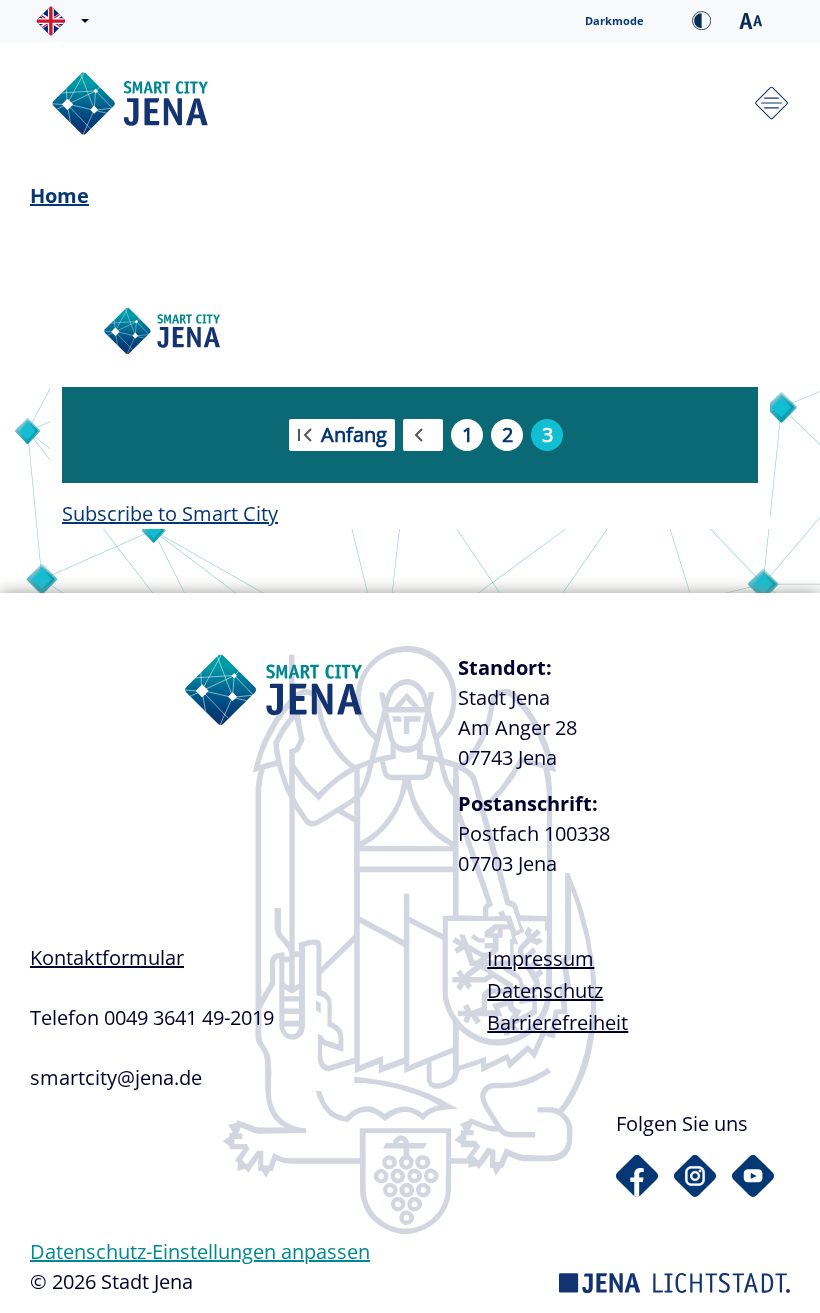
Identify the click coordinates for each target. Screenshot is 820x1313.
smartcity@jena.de (116, 1077)
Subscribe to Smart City (170, 513)
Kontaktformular (107, 957)
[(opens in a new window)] (637, 1176)
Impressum (540, 958)
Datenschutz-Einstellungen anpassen (200, 1251)
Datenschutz (545, 990)
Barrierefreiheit (557, 1022)
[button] (67, 21)
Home (59, 195)
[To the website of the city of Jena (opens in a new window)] (674, 1281)
